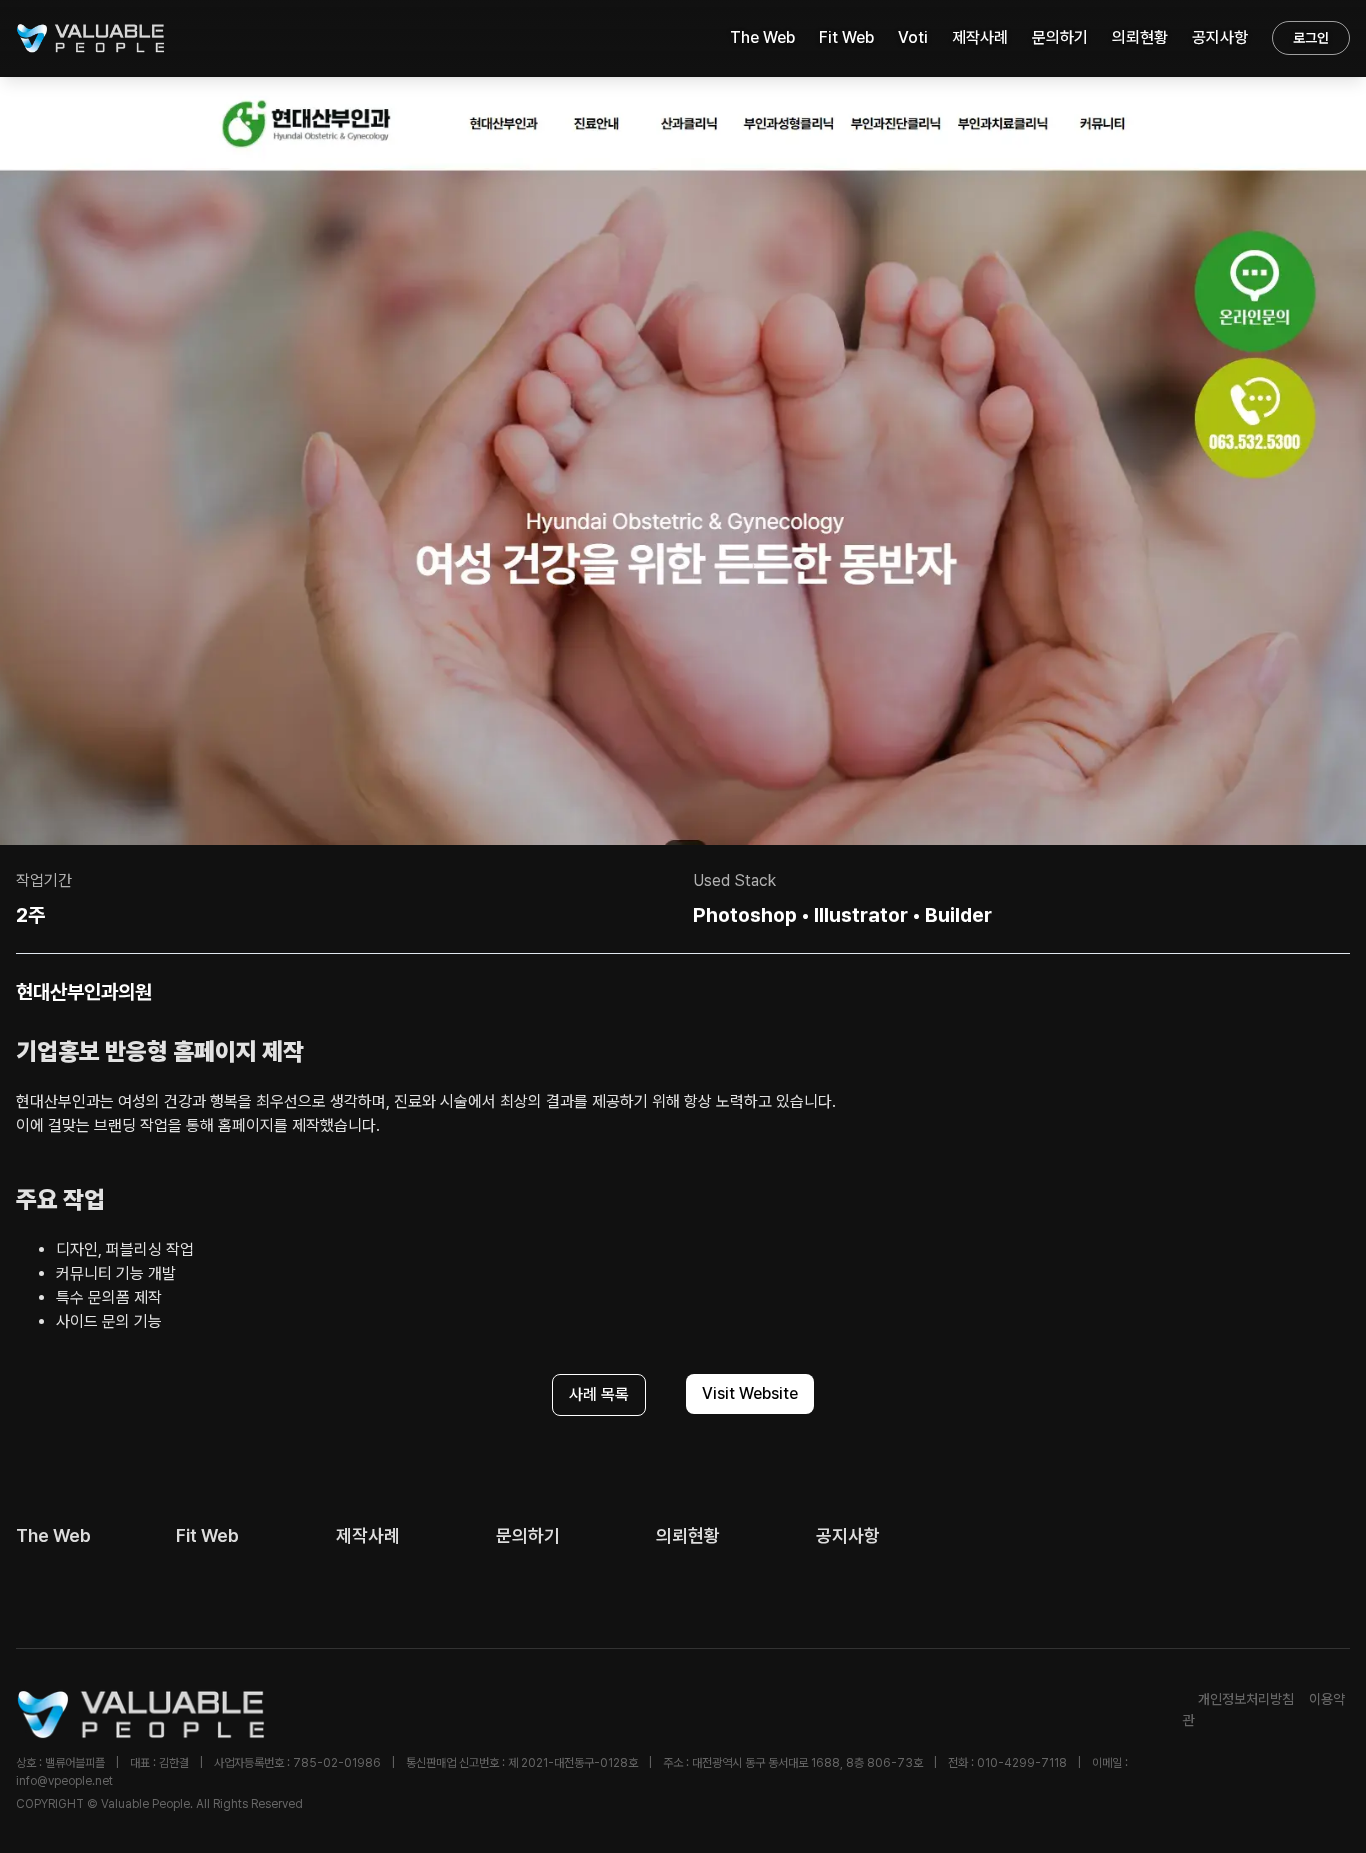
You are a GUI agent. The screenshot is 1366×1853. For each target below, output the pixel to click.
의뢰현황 (1140, 37)
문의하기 (1060, 37)
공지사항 (1220, 37)
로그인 (1311, 38)
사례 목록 (599, 1394)
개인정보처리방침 (1246, 1699)
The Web (762, 37)
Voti (913, 37)
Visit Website (750, 1393)
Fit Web (846, 37)
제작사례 (980, 37)
